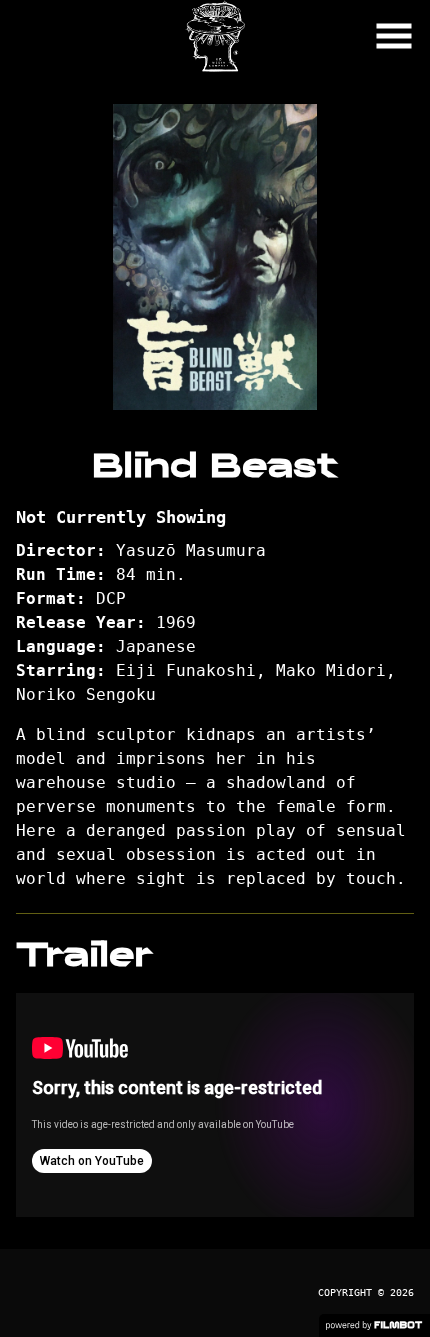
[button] (394, 36)
